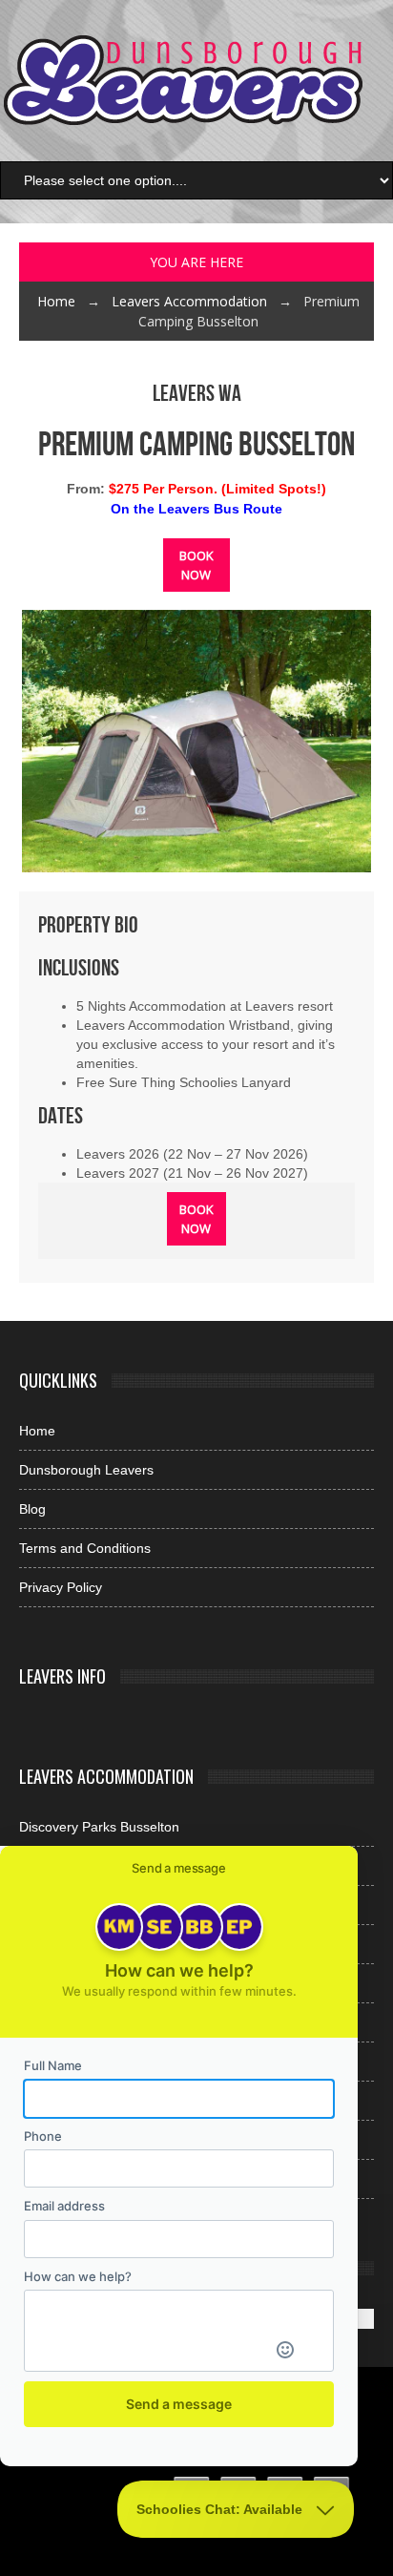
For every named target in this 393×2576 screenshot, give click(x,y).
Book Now (196, 565)
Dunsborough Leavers (86, 1470)
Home (56, 301)
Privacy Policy (61, 1587)
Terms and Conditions (85, 1548)
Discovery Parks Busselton (99, 1827)
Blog (32, 1509)
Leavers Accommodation (189, 301)
